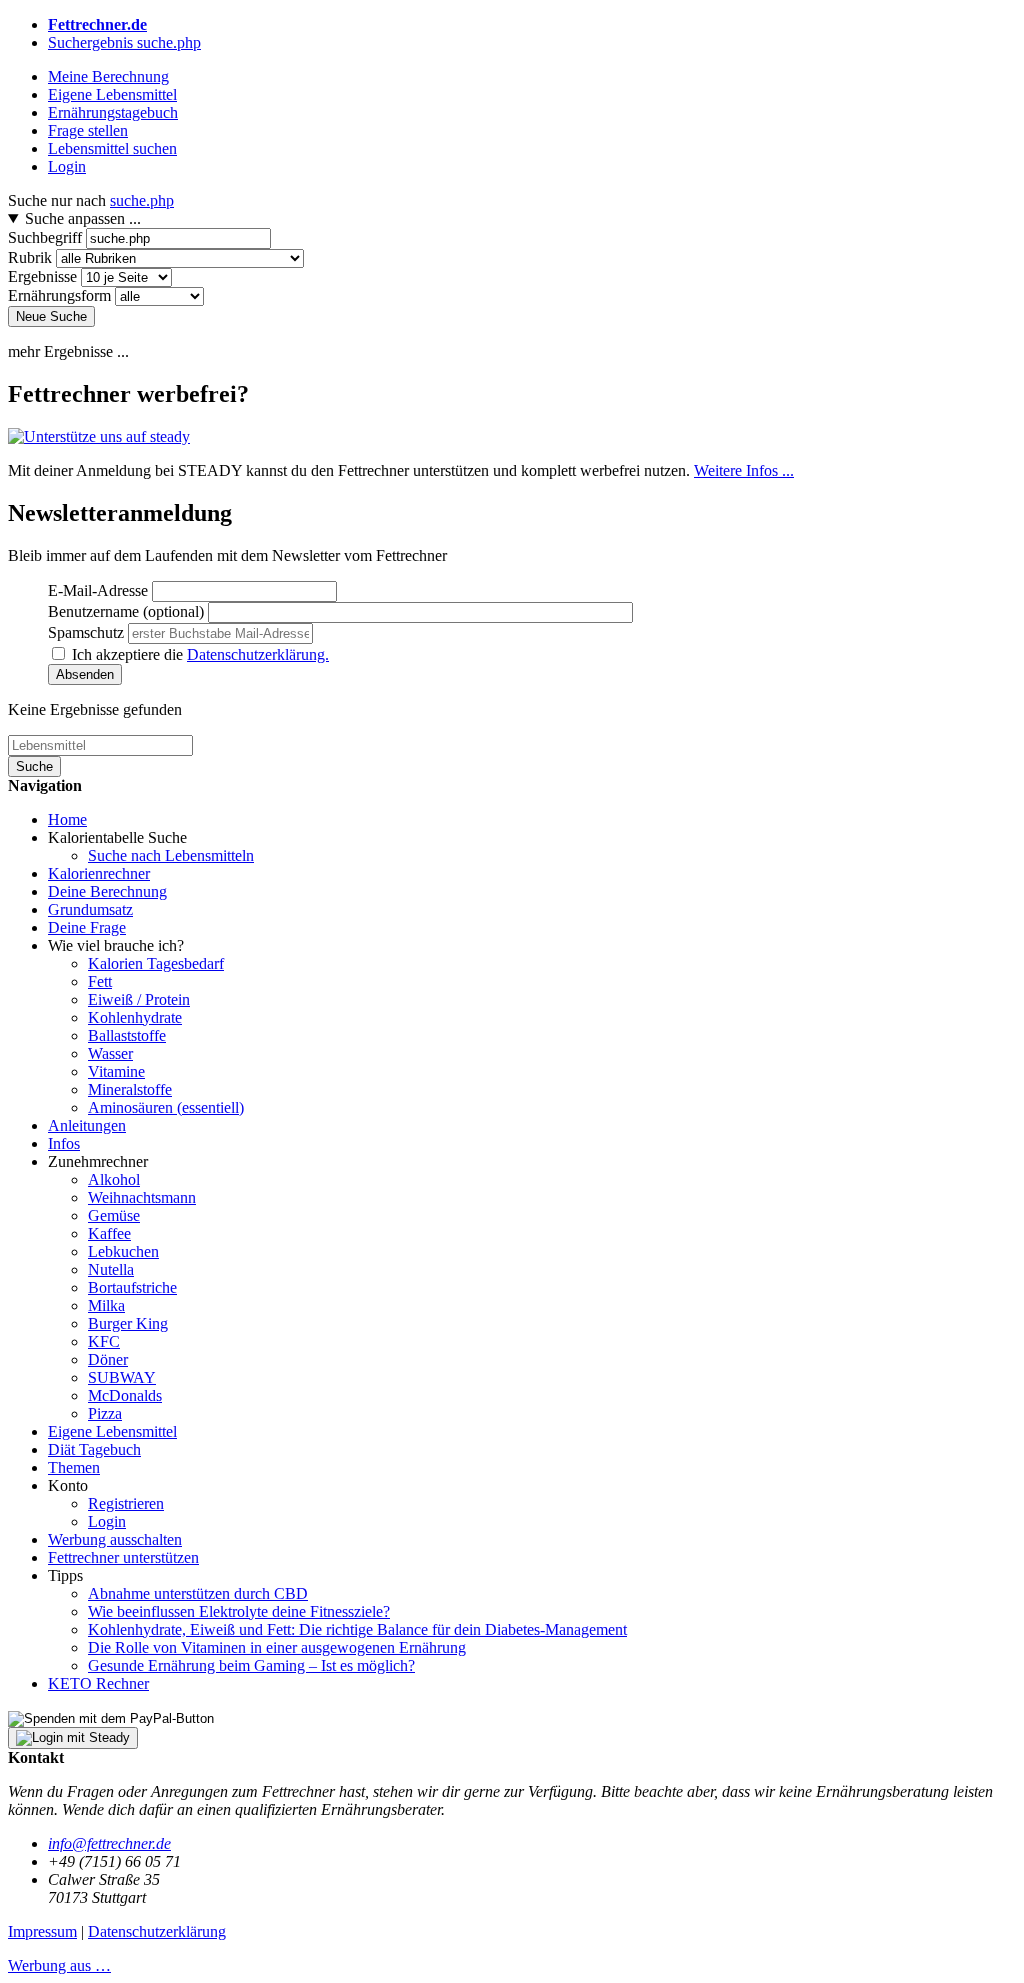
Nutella (111, 1269)
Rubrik (30, 257)
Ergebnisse (42, 276)
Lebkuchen (123, 1251)
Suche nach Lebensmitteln (171, 855)
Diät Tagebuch (94, 1449)
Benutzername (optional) (126, 611)
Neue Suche (51, 316)
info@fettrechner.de (109, 1843)
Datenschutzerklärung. (258, 654)
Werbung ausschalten (115, 1539)
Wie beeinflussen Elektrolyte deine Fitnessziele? (239, 1611)
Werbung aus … (59, 1965)
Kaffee (109, 1233)
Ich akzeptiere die (200, 654)
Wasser (110, 1053)
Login (107, 1521)
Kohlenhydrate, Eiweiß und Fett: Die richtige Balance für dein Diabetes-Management (357, 1629)
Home (67, 819)
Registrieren (126, 1503)
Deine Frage (87, 927)
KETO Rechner (98, 1683)
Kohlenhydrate (135, 1017)
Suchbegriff (45, 237)
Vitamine (116, 1071)
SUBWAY (122, 1377)
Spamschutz (86, 632)
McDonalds (125, 1395)
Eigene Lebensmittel (112, 1431)
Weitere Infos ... (744, 470)
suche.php (142, 200)
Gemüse (114, 1215)
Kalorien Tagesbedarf (156, 963)
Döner (108, 1359)
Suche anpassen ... (83, 218)
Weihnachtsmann (142, 1197)
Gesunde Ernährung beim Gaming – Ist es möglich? (251, 1665)
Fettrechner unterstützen (123, 1557)
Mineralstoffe (130, 1089)
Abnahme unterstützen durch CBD (198, 1593)
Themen (74, 1467)
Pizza (105, 1413)
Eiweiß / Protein (139, 999)
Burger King (128, 1323)
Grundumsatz (90, 909)
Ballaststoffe (127, 1035)
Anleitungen (87, 1125)
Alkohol (114, 1179)
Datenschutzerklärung (157, 1931)
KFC (104, 1341)
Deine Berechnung (107, 891)
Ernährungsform (59, 295)
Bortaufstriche (132, 1287)
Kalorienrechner (99, 873)
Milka (106, 1305)
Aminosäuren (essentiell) (166, 1107)
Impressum (42, 1931)
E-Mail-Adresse (98, 590)
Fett (100, 981)
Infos (64, 1143)
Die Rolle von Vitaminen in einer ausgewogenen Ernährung (277, 1647)
